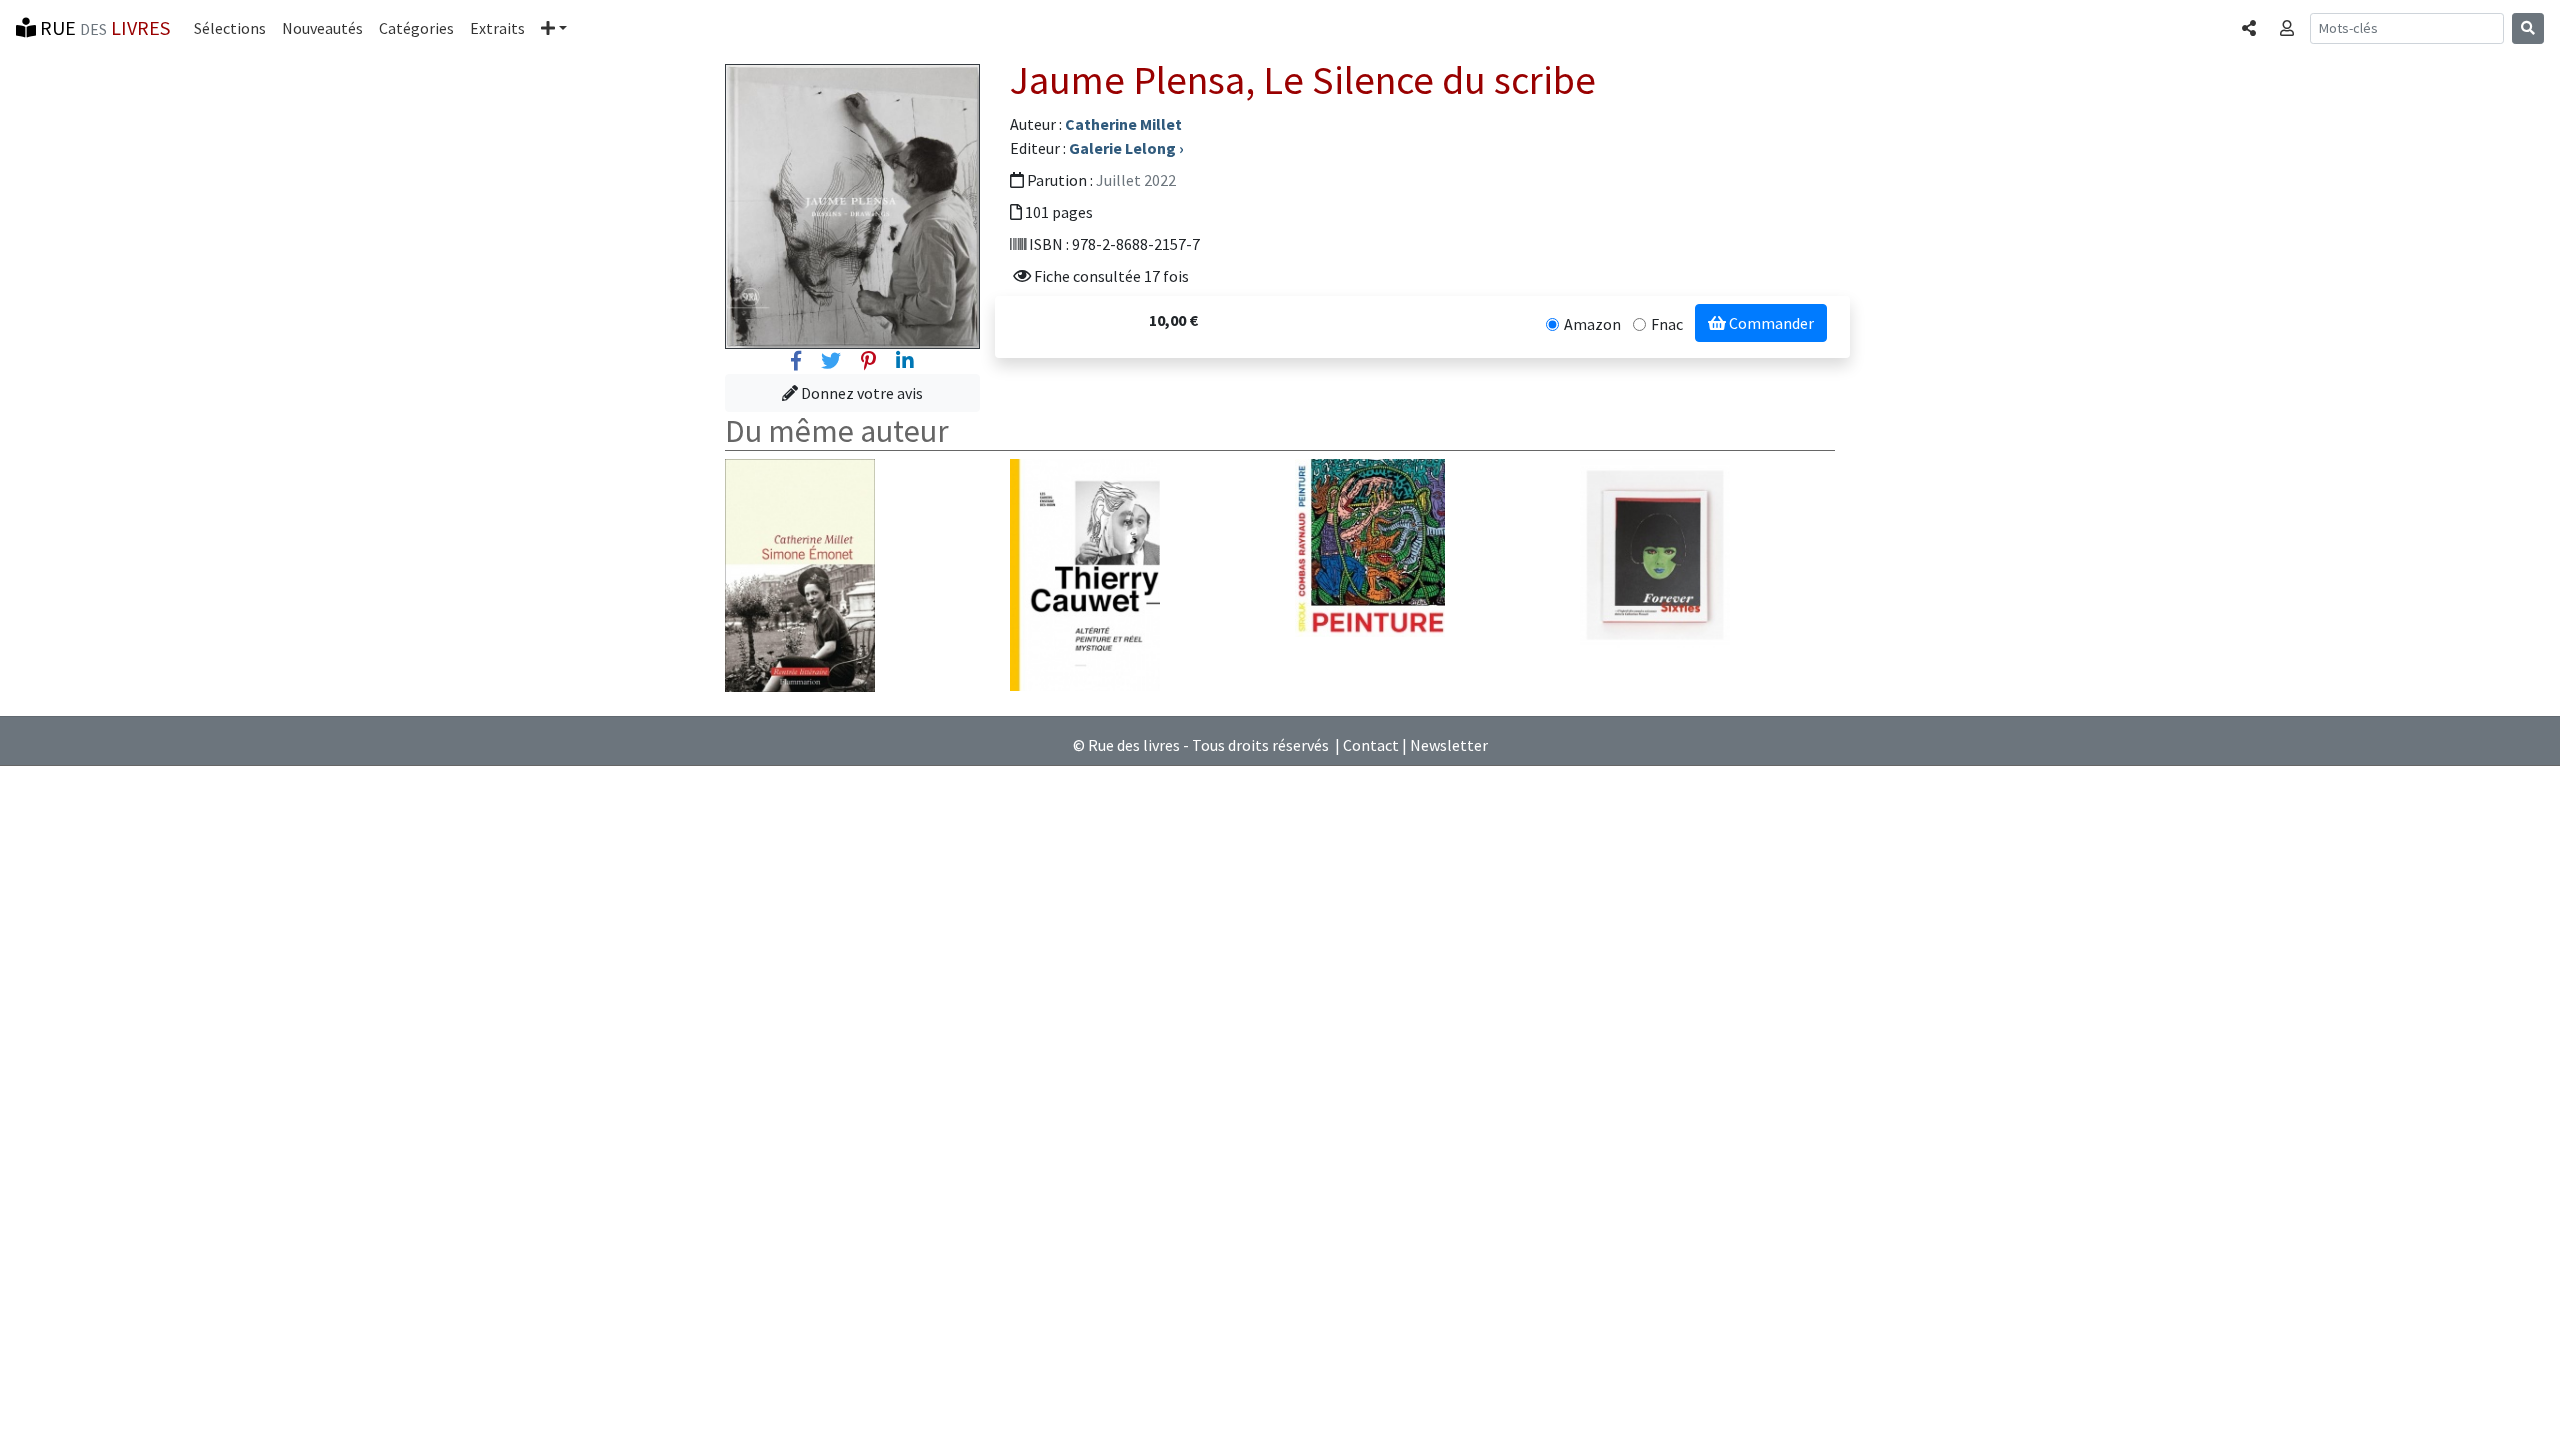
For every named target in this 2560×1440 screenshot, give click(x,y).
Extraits (497, 28)
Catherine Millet (1123, 124)
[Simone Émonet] (800, 574)
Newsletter (1449, 745)
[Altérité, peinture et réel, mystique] (1085, 573)
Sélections (230, 28)
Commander (1770, 323)
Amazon (1592, 324)
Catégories (416, 28)
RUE (103, 27)
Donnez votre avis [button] (860, 393)
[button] (554, 28)
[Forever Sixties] (1655, 553)
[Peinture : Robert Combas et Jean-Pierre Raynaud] (1370, 546)
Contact (1371, 745)
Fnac (1667, 324)
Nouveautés (322, 28)
